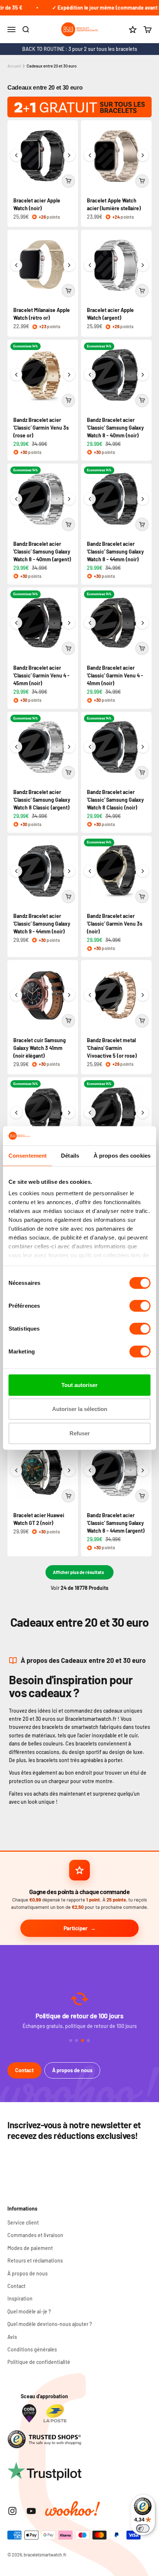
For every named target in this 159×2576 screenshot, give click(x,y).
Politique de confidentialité (39, 2362)
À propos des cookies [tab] (122, 1156)
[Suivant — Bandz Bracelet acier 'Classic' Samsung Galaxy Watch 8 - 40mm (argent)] (69, 499)
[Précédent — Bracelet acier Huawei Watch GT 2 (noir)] (16, 1470)
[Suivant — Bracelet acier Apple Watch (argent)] (143, 265)
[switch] (140, 1306)
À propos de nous (72, 2070)
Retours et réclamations (35, 2260)
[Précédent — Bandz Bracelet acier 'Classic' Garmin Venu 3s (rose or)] (16, 375)
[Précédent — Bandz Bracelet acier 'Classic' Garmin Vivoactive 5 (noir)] (16, 1113)
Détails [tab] (70, 1156)
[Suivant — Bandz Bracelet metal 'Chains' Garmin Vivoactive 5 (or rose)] (143, 995)
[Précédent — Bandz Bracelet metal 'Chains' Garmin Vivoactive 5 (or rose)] (90, 995)
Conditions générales (32, 2349)
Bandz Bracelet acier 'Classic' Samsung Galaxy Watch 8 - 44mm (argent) (116, 1523)
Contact (24, 2070)
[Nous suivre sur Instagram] (12, 2511)
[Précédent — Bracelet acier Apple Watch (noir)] (16, 155)
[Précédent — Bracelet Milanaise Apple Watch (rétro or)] (16, 265)
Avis (12, 2337)
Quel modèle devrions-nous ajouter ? (50, 2324)
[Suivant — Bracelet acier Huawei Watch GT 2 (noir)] (69, 1470)
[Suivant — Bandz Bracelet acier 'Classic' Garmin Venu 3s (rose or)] (69, 375)
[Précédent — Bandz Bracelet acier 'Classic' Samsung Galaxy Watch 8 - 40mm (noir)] (90, 375)
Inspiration (20, 2298)
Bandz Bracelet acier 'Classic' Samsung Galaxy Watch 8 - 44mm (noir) (115, 552)
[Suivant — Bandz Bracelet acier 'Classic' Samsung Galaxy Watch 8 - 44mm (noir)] (143, 499)
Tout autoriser (79, 1385)
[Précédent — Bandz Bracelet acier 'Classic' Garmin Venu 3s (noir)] (90, 871)
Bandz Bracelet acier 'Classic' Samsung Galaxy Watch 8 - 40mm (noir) (115, 428)
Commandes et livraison (35, 2235)
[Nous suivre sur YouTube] (31, 2511)
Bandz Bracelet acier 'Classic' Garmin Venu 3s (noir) (115, 924)
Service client (23, 2223)
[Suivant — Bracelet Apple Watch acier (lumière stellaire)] (143, 155)
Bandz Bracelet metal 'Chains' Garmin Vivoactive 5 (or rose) (112, 1048)
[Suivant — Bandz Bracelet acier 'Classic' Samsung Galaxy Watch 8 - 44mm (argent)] (143, 1470)
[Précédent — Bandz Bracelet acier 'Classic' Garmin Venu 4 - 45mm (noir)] (16, 623)
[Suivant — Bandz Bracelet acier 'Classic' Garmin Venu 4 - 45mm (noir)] (69, 623)
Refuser (80, 1433)
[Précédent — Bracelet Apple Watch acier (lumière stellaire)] (90, 155)
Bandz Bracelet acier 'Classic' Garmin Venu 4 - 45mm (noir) (41, 675)
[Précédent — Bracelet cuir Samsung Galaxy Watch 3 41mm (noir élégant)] (16, 995)
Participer (76, 1928)
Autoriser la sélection (80, 1409)
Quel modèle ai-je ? (29, 2311)
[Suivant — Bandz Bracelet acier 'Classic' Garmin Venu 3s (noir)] (143, 871)
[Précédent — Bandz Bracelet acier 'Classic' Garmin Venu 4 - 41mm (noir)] (90, 623)
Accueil (14, 66)
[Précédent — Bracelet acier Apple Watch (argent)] (90, 265)
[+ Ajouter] (68, 181)
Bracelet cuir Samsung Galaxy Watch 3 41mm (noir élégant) (40, 1048)
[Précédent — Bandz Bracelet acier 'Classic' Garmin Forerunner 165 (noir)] (90, 1113)
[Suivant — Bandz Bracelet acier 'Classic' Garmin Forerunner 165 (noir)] (143, 1113)
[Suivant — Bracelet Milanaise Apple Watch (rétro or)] (69, 265)
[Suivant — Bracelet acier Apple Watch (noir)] (69, 155)
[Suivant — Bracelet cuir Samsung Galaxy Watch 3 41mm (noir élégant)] (69, 995)
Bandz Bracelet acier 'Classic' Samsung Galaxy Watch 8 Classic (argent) (42, 800)
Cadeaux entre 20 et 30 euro (52, 66)
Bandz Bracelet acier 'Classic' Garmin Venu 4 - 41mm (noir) (115, 675)
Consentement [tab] (28, 1156)
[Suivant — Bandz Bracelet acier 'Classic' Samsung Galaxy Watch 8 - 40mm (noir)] (143, 375)
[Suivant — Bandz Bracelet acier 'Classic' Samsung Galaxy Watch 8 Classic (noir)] (143, 747)
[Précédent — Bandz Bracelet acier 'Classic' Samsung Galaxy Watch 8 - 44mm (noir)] (90, 499)
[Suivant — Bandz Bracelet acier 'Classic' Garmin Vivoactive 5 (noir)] (69, 1113)
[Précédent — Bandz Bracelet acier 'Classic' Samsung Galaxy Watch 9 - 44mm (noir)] (16, 871)
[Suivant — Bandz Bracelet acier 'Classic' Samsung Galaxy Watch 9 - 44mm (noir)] (69, 871)
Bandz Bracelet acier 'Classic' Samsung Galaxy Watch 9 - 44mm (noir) (42, 924)
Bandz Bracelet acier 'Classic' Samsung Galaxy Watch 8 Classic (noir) (115, 800)
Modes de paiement (30, 2248)
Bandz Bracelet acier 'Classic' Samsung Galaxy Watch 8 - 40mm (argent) (42, 552)
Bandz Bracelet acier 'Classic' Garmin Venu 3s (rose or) (41, 428)
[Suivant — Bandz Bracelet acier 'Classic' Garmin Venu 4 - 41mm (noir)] (143, 623)
